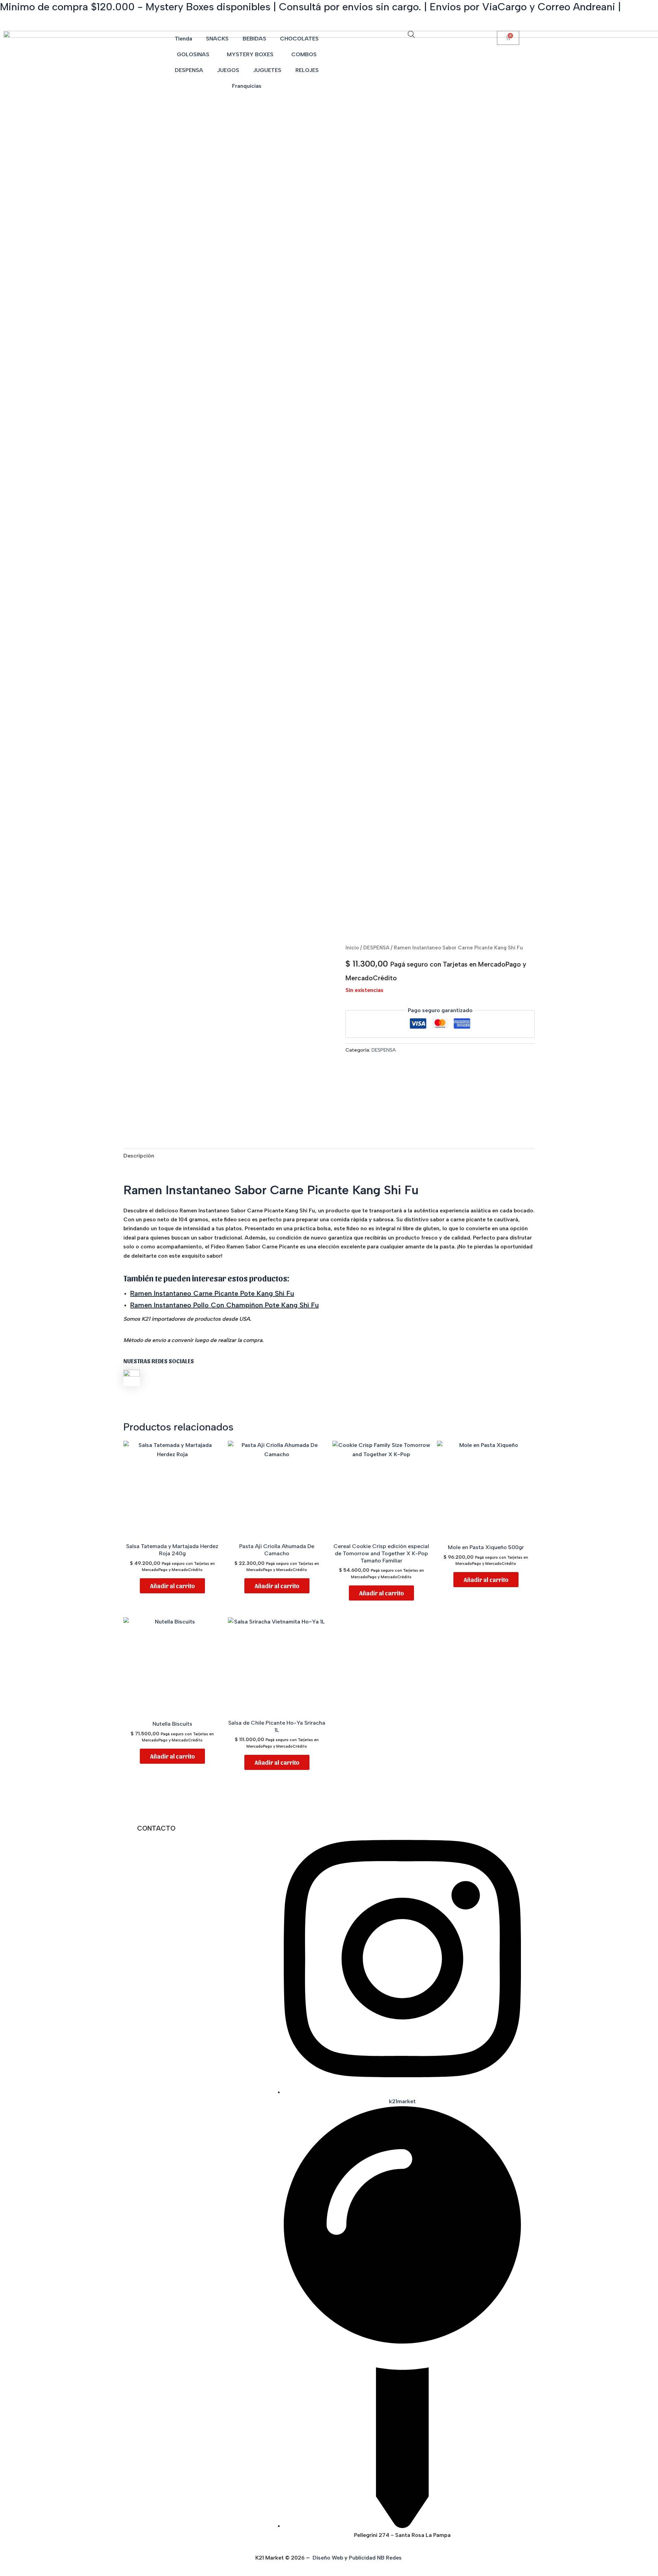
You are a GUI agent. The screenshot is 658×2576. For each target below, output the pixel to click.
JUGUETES (267, 70)
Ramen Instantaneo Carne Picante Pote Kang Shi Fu (212, 1293)
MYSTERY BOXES (250, 54)
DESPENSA (189, 70)
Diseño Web (328, 2558)
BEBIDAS (254, 39)
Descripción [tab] (139, 1156)
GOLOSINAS (193, 54)
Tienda (184, 39)
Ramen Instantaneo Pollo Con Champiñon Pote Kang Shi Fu (224, 1305)
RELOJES (307, 70)
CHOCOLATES (299, 39)
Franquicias (247, 86)
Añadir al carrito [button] (172, 1586)
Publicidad (362, 2558)
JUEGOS (228, 70)
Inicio (352, 948)
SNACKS (217, 39)
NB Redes (390, 2558)
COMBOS (304, 54)
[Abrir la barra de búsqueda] (411, 34)
